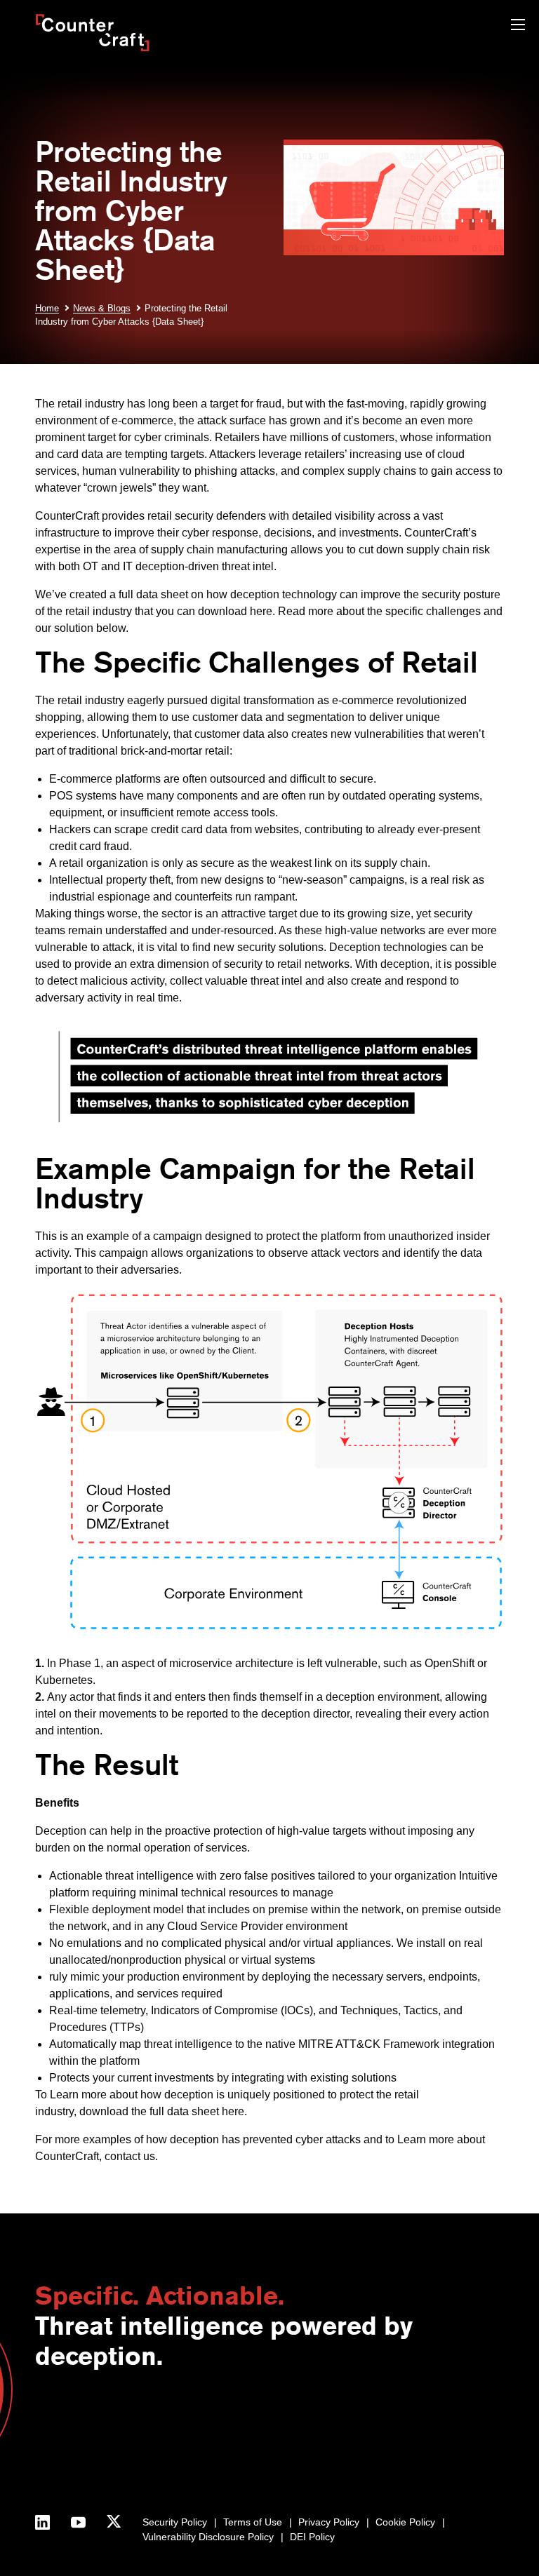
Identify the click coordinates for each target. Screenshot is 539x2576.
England (171, 2434)
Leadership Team (74, 2464)
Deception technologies (388, 947)
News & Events (68, 2449)
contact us (130, 2156)
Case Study (393, 2479)
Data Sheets (394, 2464)
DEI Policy (312, 2537)
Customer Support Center (278, 2449)
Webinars (388, 2434)
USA (163, 2420)
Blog (377, 2420)
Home (47, 308)
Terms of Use (253, 2522)
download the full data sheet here (162, 2111)
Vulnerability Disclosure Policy (208, 2537)
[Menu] (518, 26)
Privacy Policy (329, 2522)
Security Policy (175, 2522)
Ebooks (384, 2449)
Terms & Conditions (78, 2493)
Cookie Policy (405, 2522)
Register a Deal (255, 2434)
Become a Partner (261, 2420)
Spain (166, 2449)
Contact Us (60, 2420)
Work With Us (65, 2479)
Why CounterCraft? (78, 2434)
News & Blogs (102, 308)
